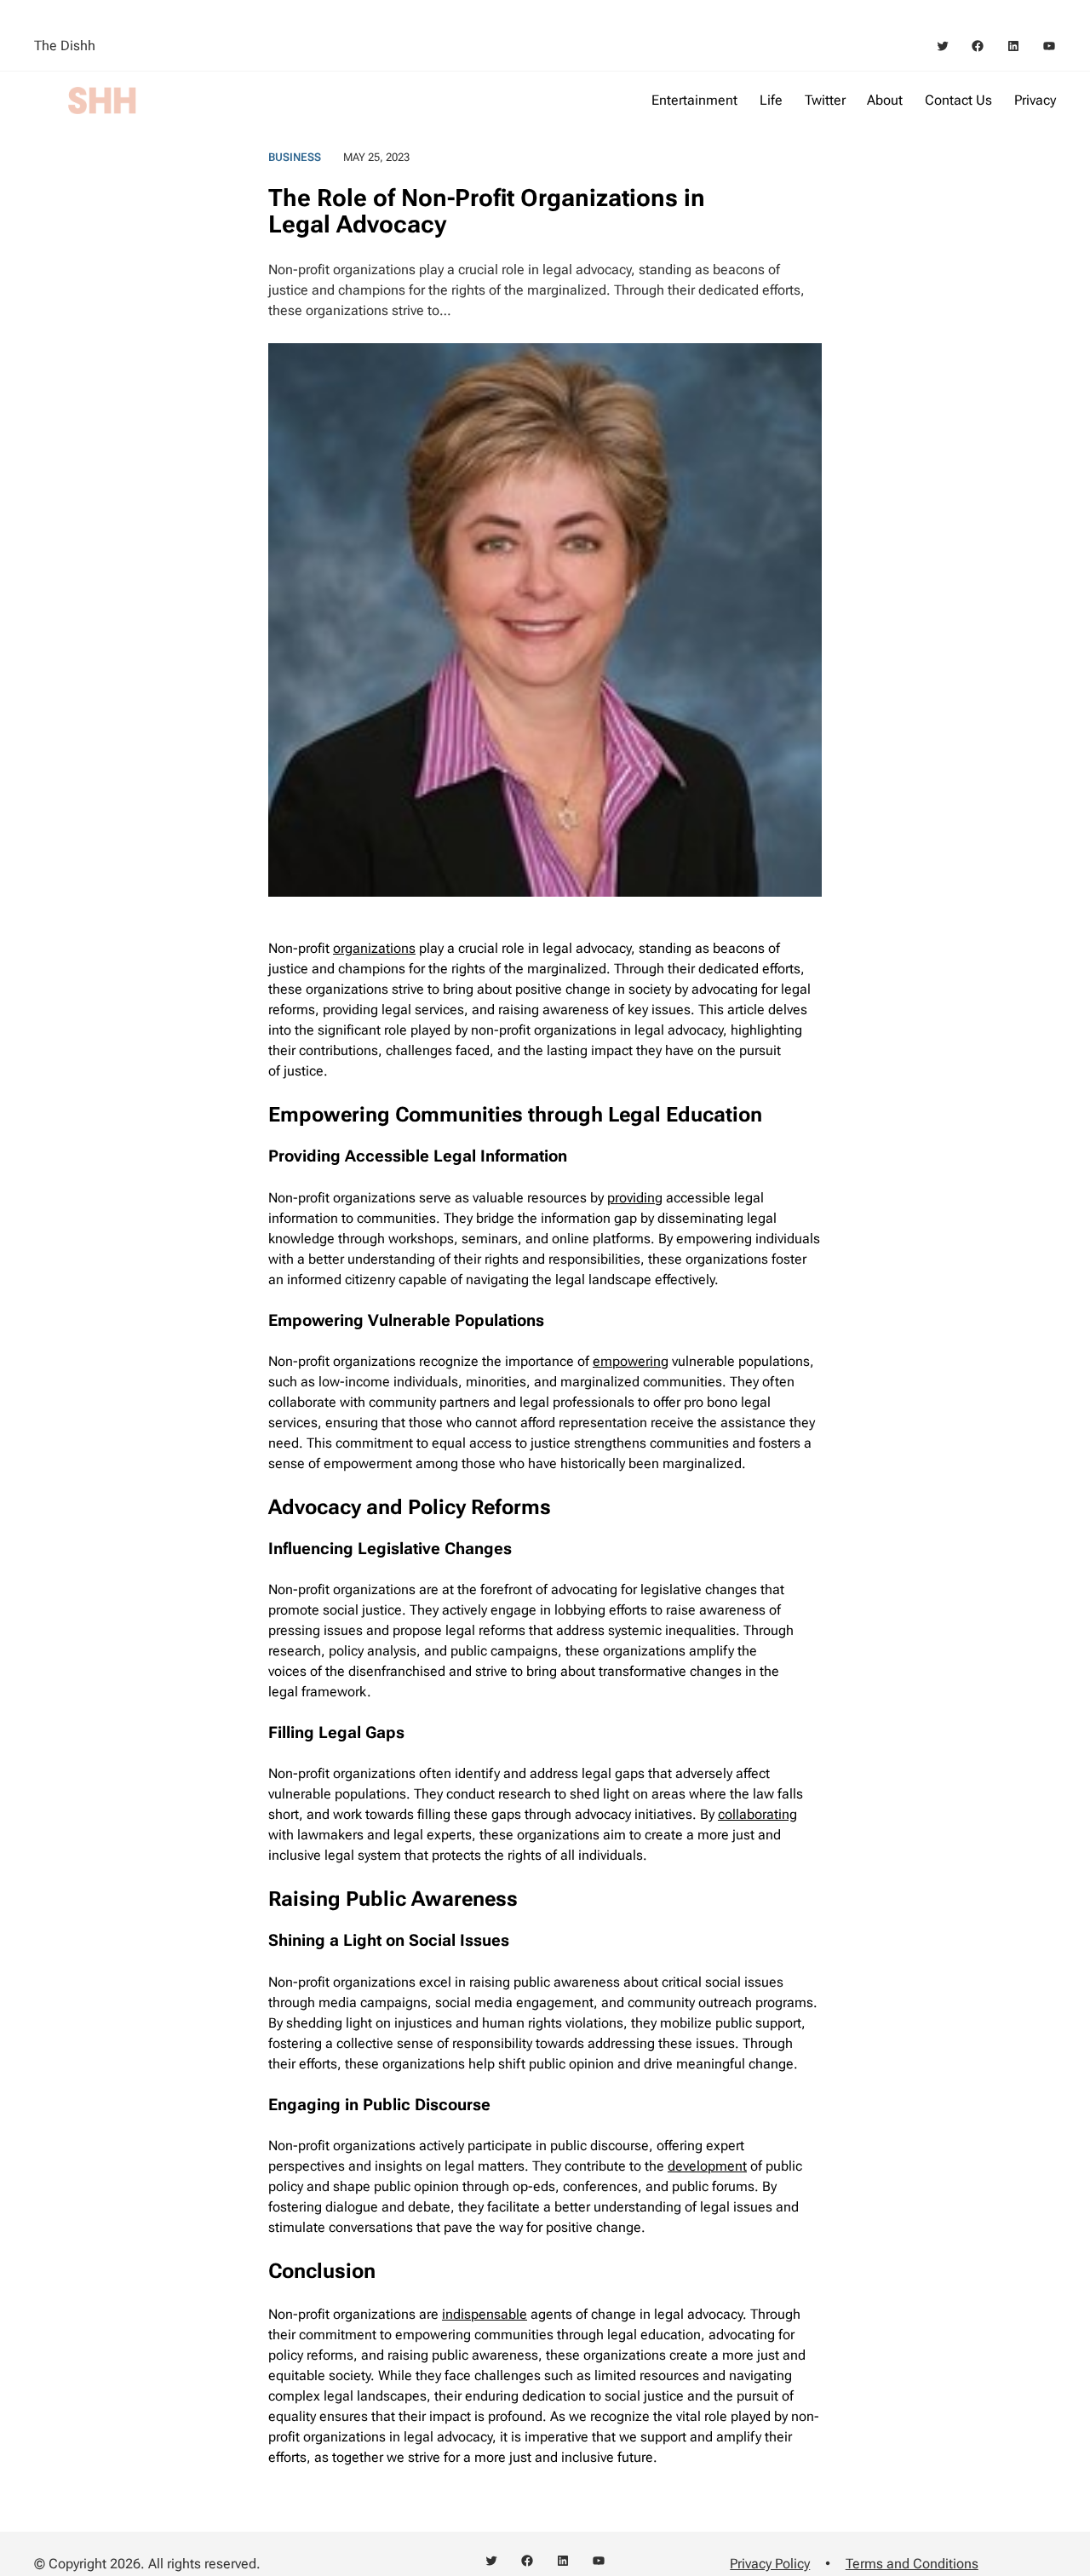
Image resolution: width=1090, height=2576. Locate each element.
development (707, 2166)
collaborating (757, 1814)
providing (635, 1198)
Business (295, 157)
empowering (631, 1361)
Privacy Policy (770, 2564)
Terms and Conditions (912, 2564)
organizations (374, 948)
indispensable (485, 2314)
